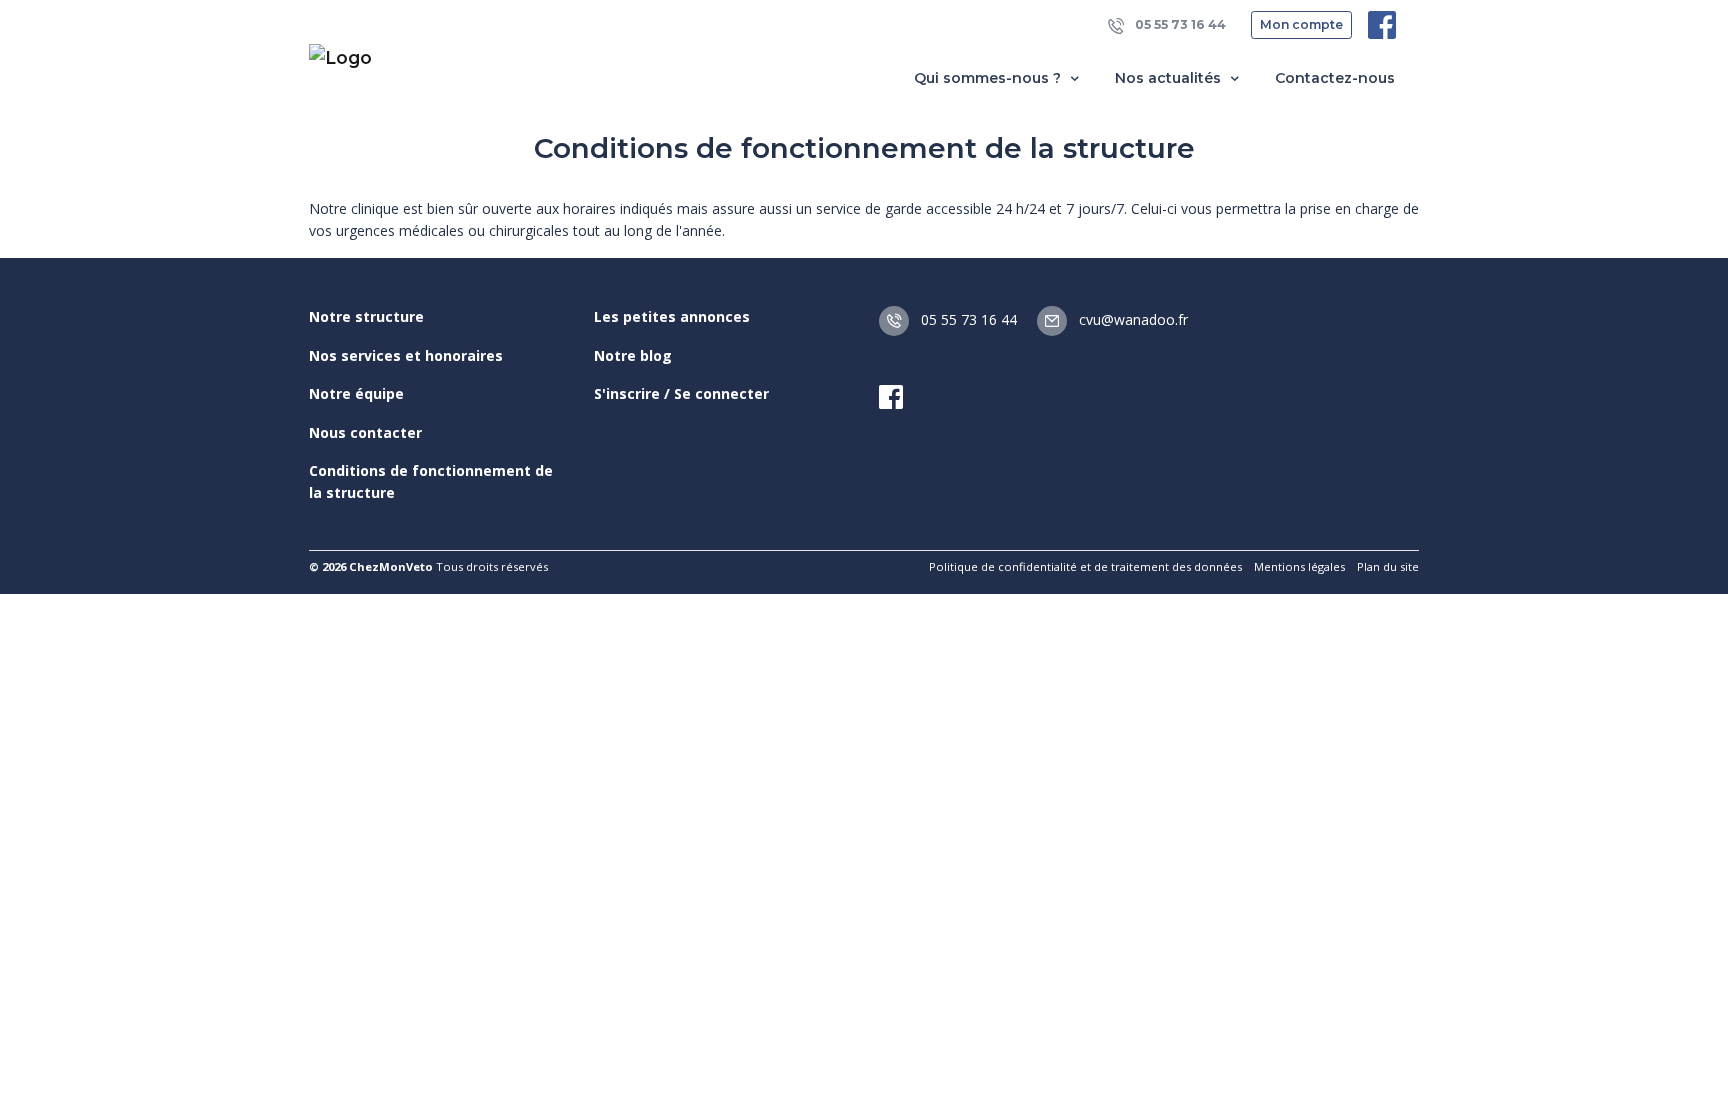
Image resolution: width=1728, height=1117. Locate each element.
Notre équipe (356, 393)
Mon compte (1301, 24)
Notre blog (633, 355)
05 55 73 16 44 (1179, 24)
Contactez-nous (1335, 78)
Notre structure (366, 316)
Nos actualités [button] (1170, 78)
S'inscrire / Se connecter (681, 393)
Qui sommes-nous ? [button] (989, 78)
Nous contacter (365, 432)
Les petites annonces (672, 316)
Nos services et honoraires (406, 355)
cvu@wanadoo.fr (1131, 319)
